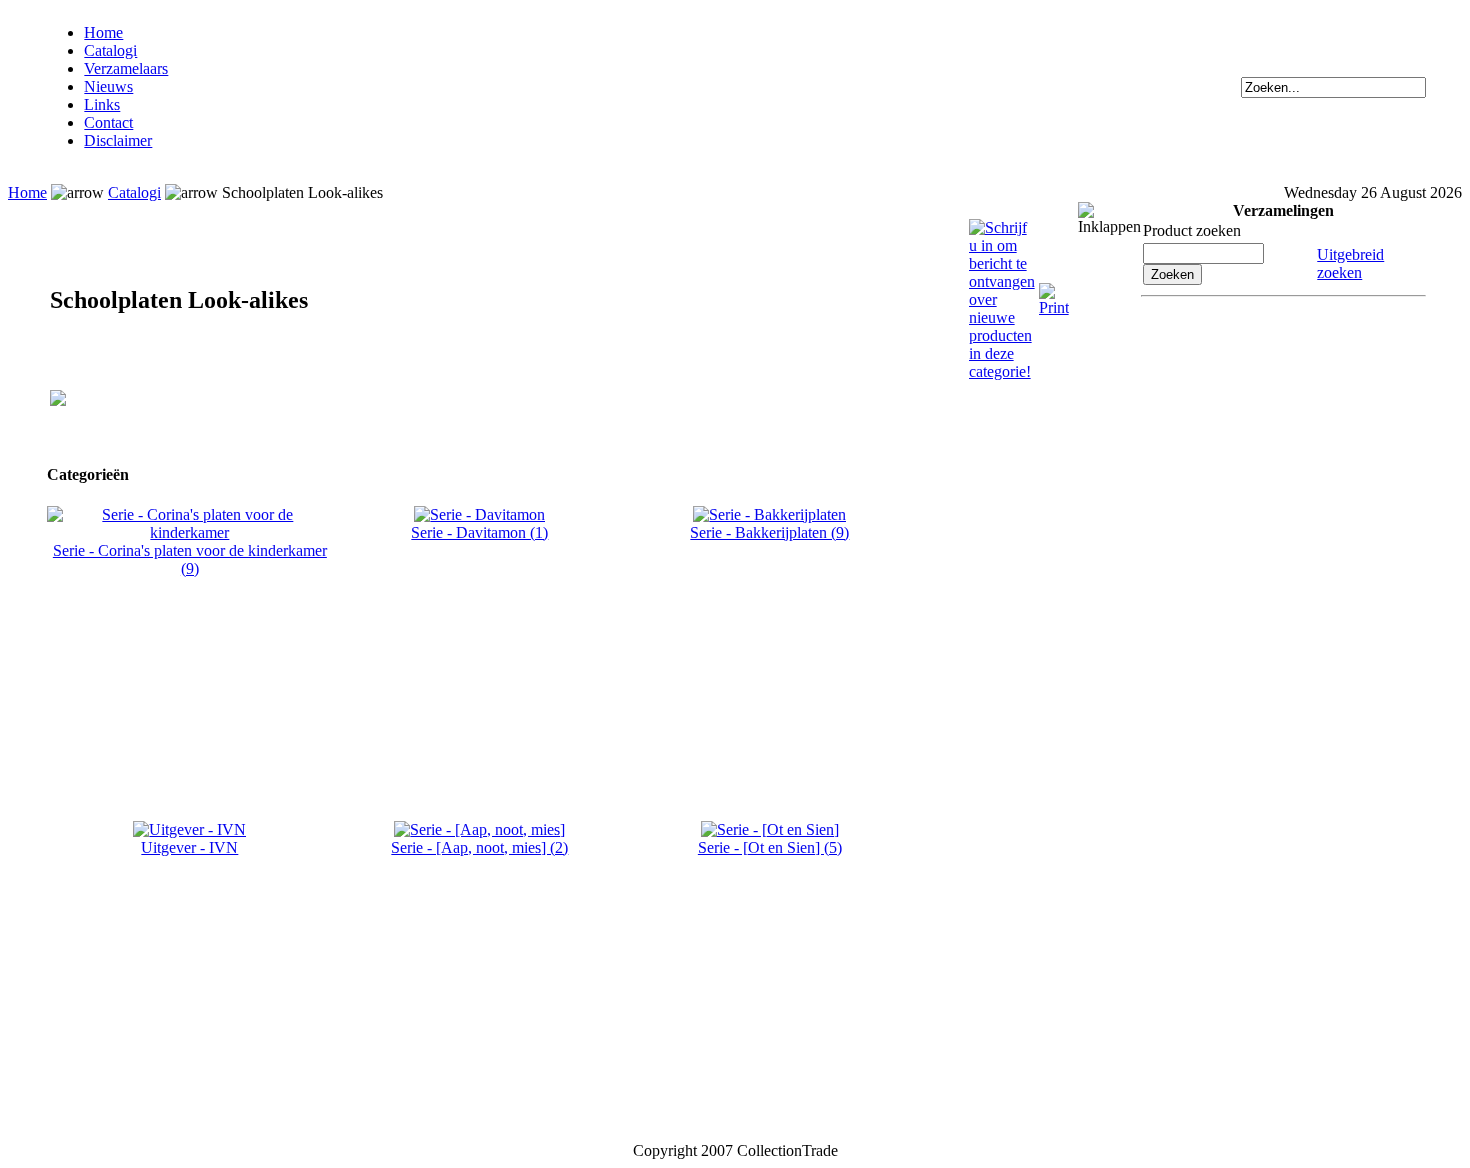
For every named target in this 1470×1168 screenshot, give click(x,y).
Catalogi (110, 50)
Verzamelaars (126, 68)
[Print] (1054, 291)
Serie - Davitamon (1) (479, 532)
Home (103, 32)
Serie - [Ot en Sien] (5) (770, 847)
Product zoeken (1192, 230)
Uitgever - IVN (189, 847)
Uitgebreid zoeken (1350, 263)
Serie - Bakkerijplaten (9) (769, 532)
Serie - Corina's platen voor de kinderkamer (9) (190, 559)
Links (102, 104)
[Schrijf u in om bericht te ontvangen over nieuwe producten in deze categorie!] (1002, 227)
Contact (108, 122)
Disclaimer (118, 140)
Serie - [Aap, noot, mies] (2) (479, 847)
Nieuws (108, 86)
